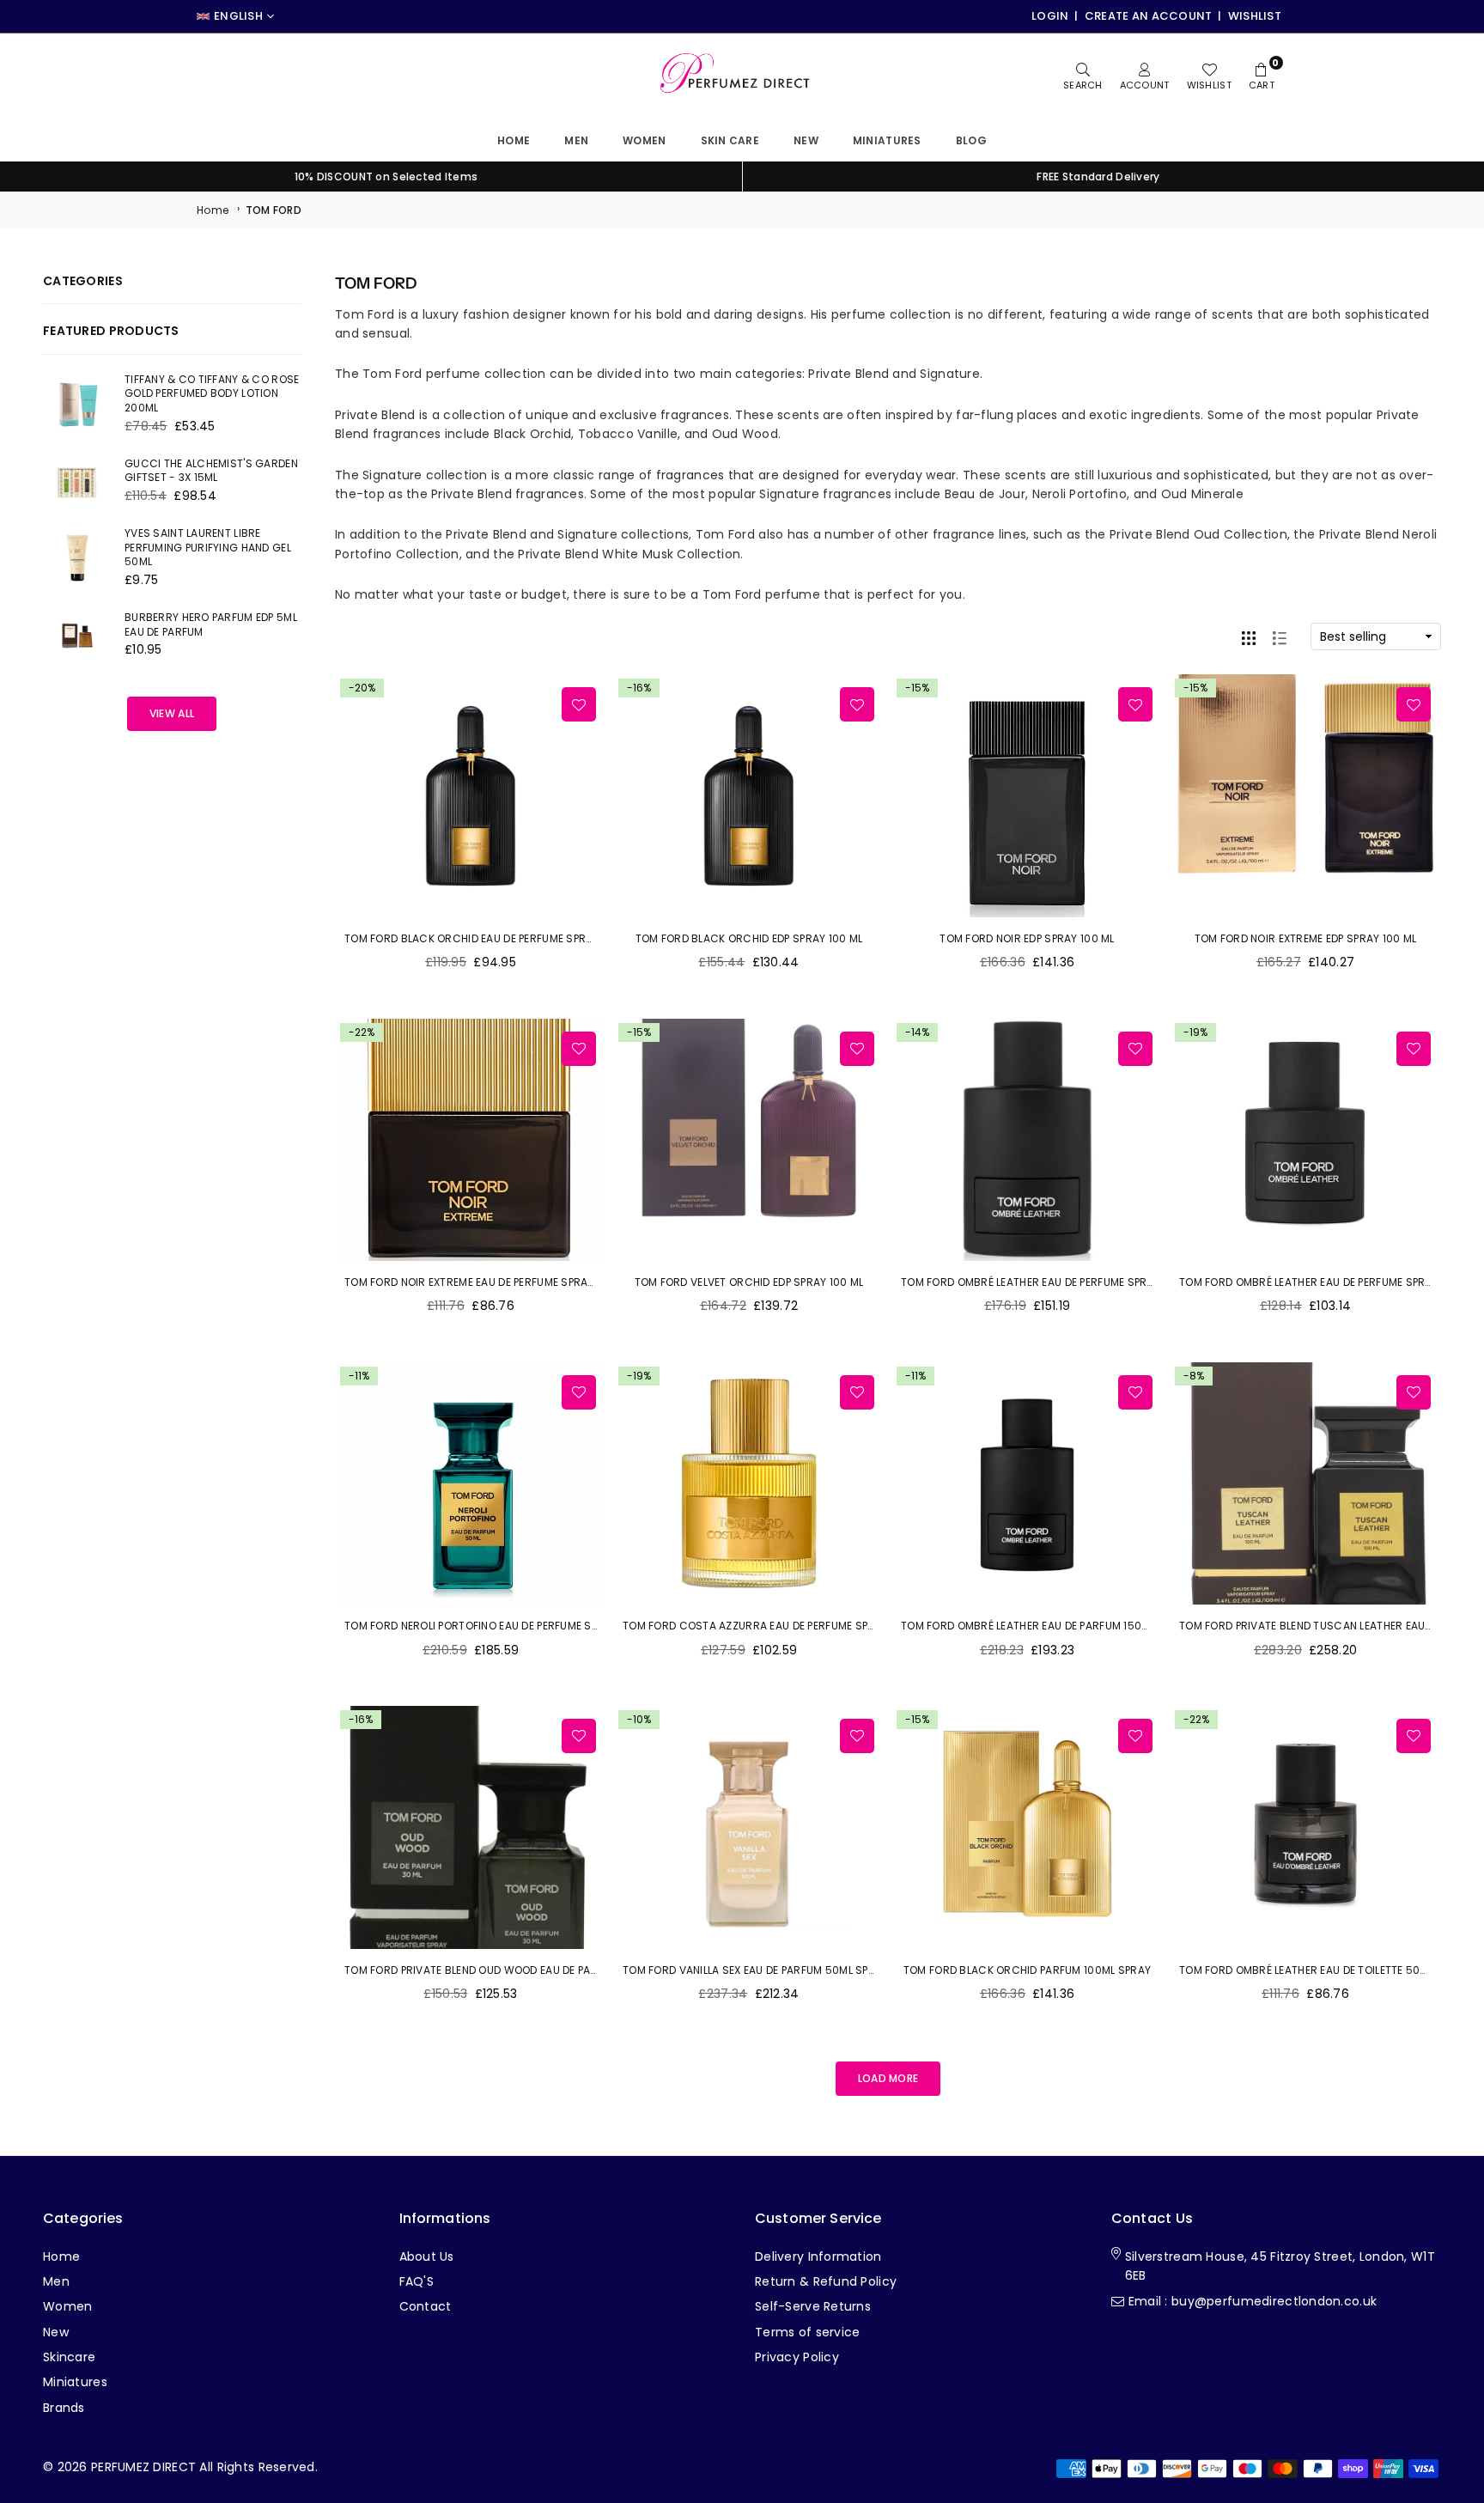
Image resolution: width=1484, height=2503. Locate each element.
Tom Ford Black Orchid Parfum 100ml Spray (1027, 1970)
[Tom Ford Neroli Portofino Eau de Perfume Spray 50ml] (471, 1484)
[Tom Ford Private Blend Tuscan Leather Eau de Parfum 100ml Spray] (1305, 1484)
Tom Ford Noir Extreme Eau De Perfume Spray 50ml (484, 1282)
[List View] (1280, 636)
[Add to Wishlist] (579, 704)
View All (172, 713)
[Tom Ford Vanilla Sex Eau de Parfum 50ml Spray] (749, 1827)
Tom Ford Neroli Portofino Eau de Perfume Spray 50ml (496, 1626)
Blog (971, 140)
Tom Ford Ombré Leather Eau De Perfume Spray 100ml (1048, 1282)
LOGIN (1050, 16)
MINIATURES (887, 140)
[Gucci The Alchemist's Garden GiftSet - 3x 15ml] (77, 482)
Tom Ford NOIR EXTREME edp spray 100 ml (1306, 938)
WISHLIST (1255, 16)
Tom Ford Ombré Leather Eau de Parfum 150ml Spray (1046, 1626)
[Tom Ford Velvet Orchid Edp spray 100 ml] (749, 1140)
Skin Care (730, 140)
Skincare (69, 2357)
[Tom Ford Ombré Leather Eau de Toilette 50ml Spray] (1305, 1827)
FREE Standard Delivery (1098, 177)
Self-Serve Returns (813, 2306)
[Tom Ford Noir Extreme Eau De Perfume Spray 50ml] (471, 1140)
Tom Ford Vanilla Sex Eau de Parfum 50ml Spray (756, 1970)
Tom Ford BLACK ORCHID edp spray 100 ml (749, 938)
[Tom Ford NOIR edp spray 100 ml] (1027, 796)
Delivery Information (818, 2256)
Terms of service (807, 2332)
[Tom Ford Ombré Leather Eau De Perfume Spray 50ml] (1305, 1140)
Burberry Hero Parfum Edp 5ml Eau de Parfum (211, 624)
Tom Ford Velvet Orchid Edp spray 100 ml (749, 1282)
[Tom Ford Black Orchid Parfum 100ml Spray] (1027, 1827)
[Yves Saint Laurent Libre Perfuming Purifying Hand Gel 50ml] (77, 558)
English (238, 16)
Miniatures (75, 2382)
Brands (64, 2408)
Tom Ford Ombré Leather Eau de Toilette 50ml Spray (1324, 1970)
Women (644, 140)
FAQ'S (417, 2281)
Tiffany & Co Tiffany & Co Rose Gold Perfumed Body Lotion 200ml (212, 394)
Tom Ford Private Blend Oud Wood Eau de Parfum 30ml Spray (514, 1970)
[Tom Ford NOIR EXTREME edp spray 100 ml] (1305, 796)
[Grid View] (1249, 636)
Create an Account (1149, 16)
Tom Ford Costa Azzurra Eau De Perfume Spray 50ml (770, 1626)
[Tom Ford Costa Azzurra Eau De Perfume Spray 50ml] (749, 1484)
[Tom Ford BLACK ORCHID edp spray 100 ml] (749, 796)
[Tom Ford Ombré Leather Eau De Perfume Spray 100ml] (1027, 1140)
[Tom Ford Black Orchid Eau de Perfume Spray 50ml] (471, 796)
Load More (888, 2078)
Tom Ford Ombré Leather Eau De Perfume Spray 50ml (1324, 1282)
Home (514, 140)
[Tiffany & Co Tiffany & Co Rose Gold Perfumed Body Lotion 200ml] (77, 405)
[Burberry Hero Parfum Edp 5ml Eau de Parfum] (77, 636)
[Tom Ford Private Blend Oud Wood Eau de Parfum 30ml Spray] (471, 1827)
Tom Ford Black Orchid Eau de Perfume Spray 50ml (487, 938)
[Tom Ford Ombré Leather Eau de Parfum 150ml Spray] (1027, 1484)
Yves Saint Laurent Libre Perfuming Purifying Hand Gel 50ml (208, 548)
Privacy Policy (797, 2357)
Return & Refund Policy (826, 2281)
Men (576, 140)
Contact (426, 2306)
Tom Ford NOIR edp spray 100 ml (1027, 938)
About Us (427, 2256)
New (806, 140)
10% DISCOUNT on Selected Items (386, 177)
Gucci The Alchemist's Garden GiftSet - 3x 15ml (211, 471)
